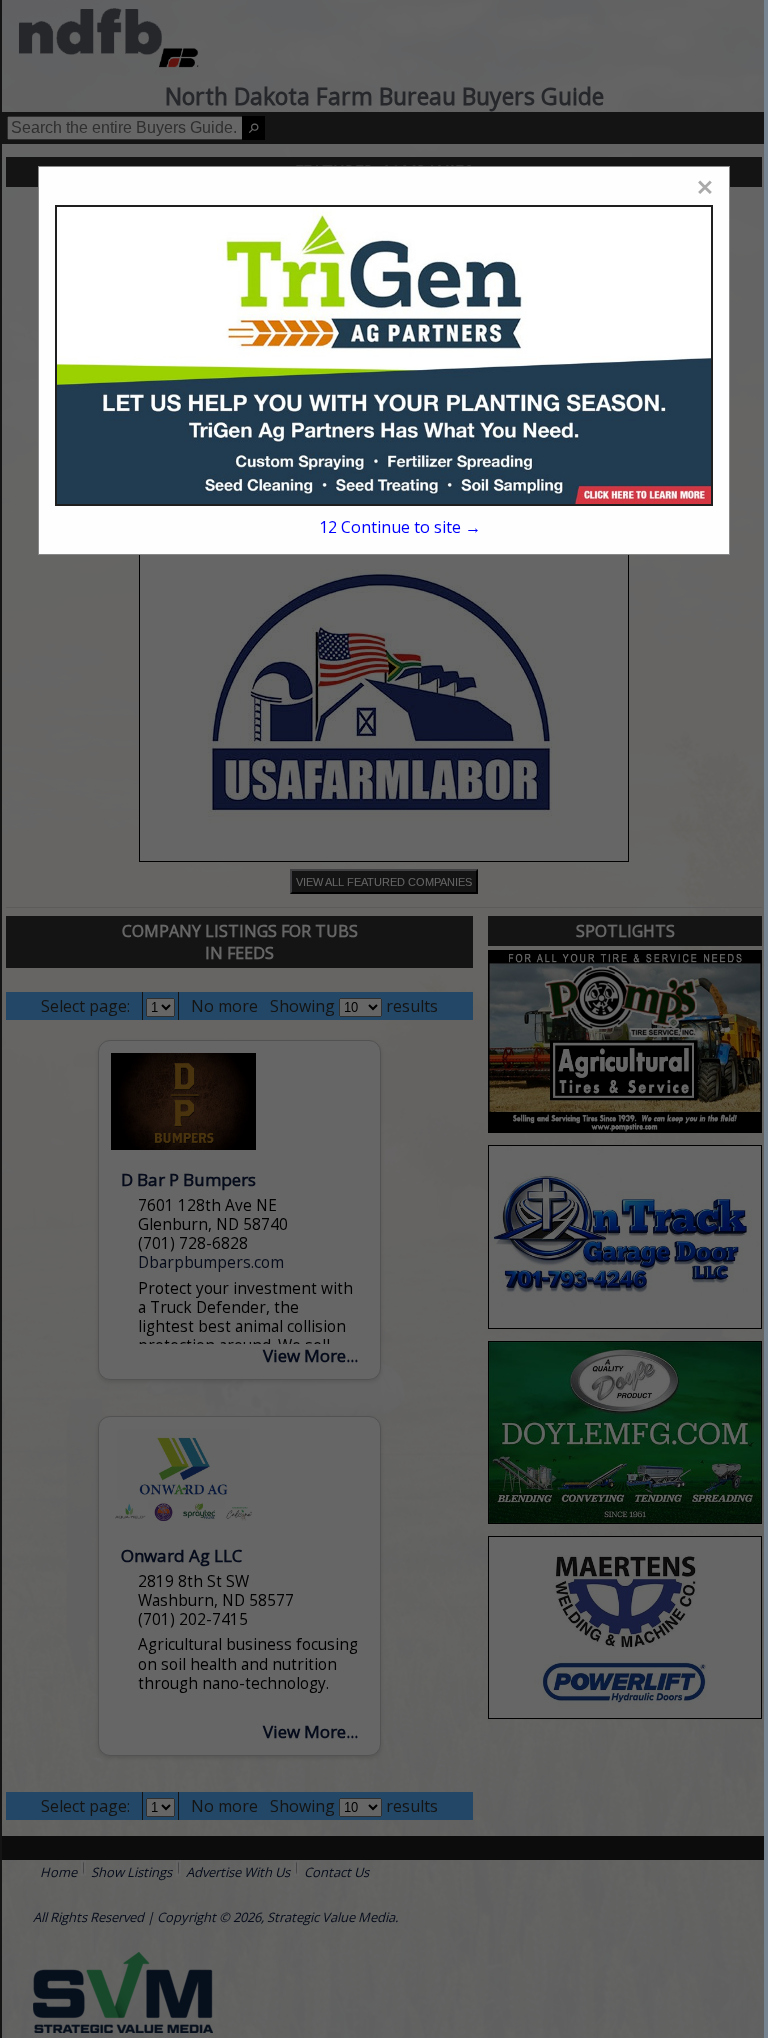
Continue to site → (400, 527)
